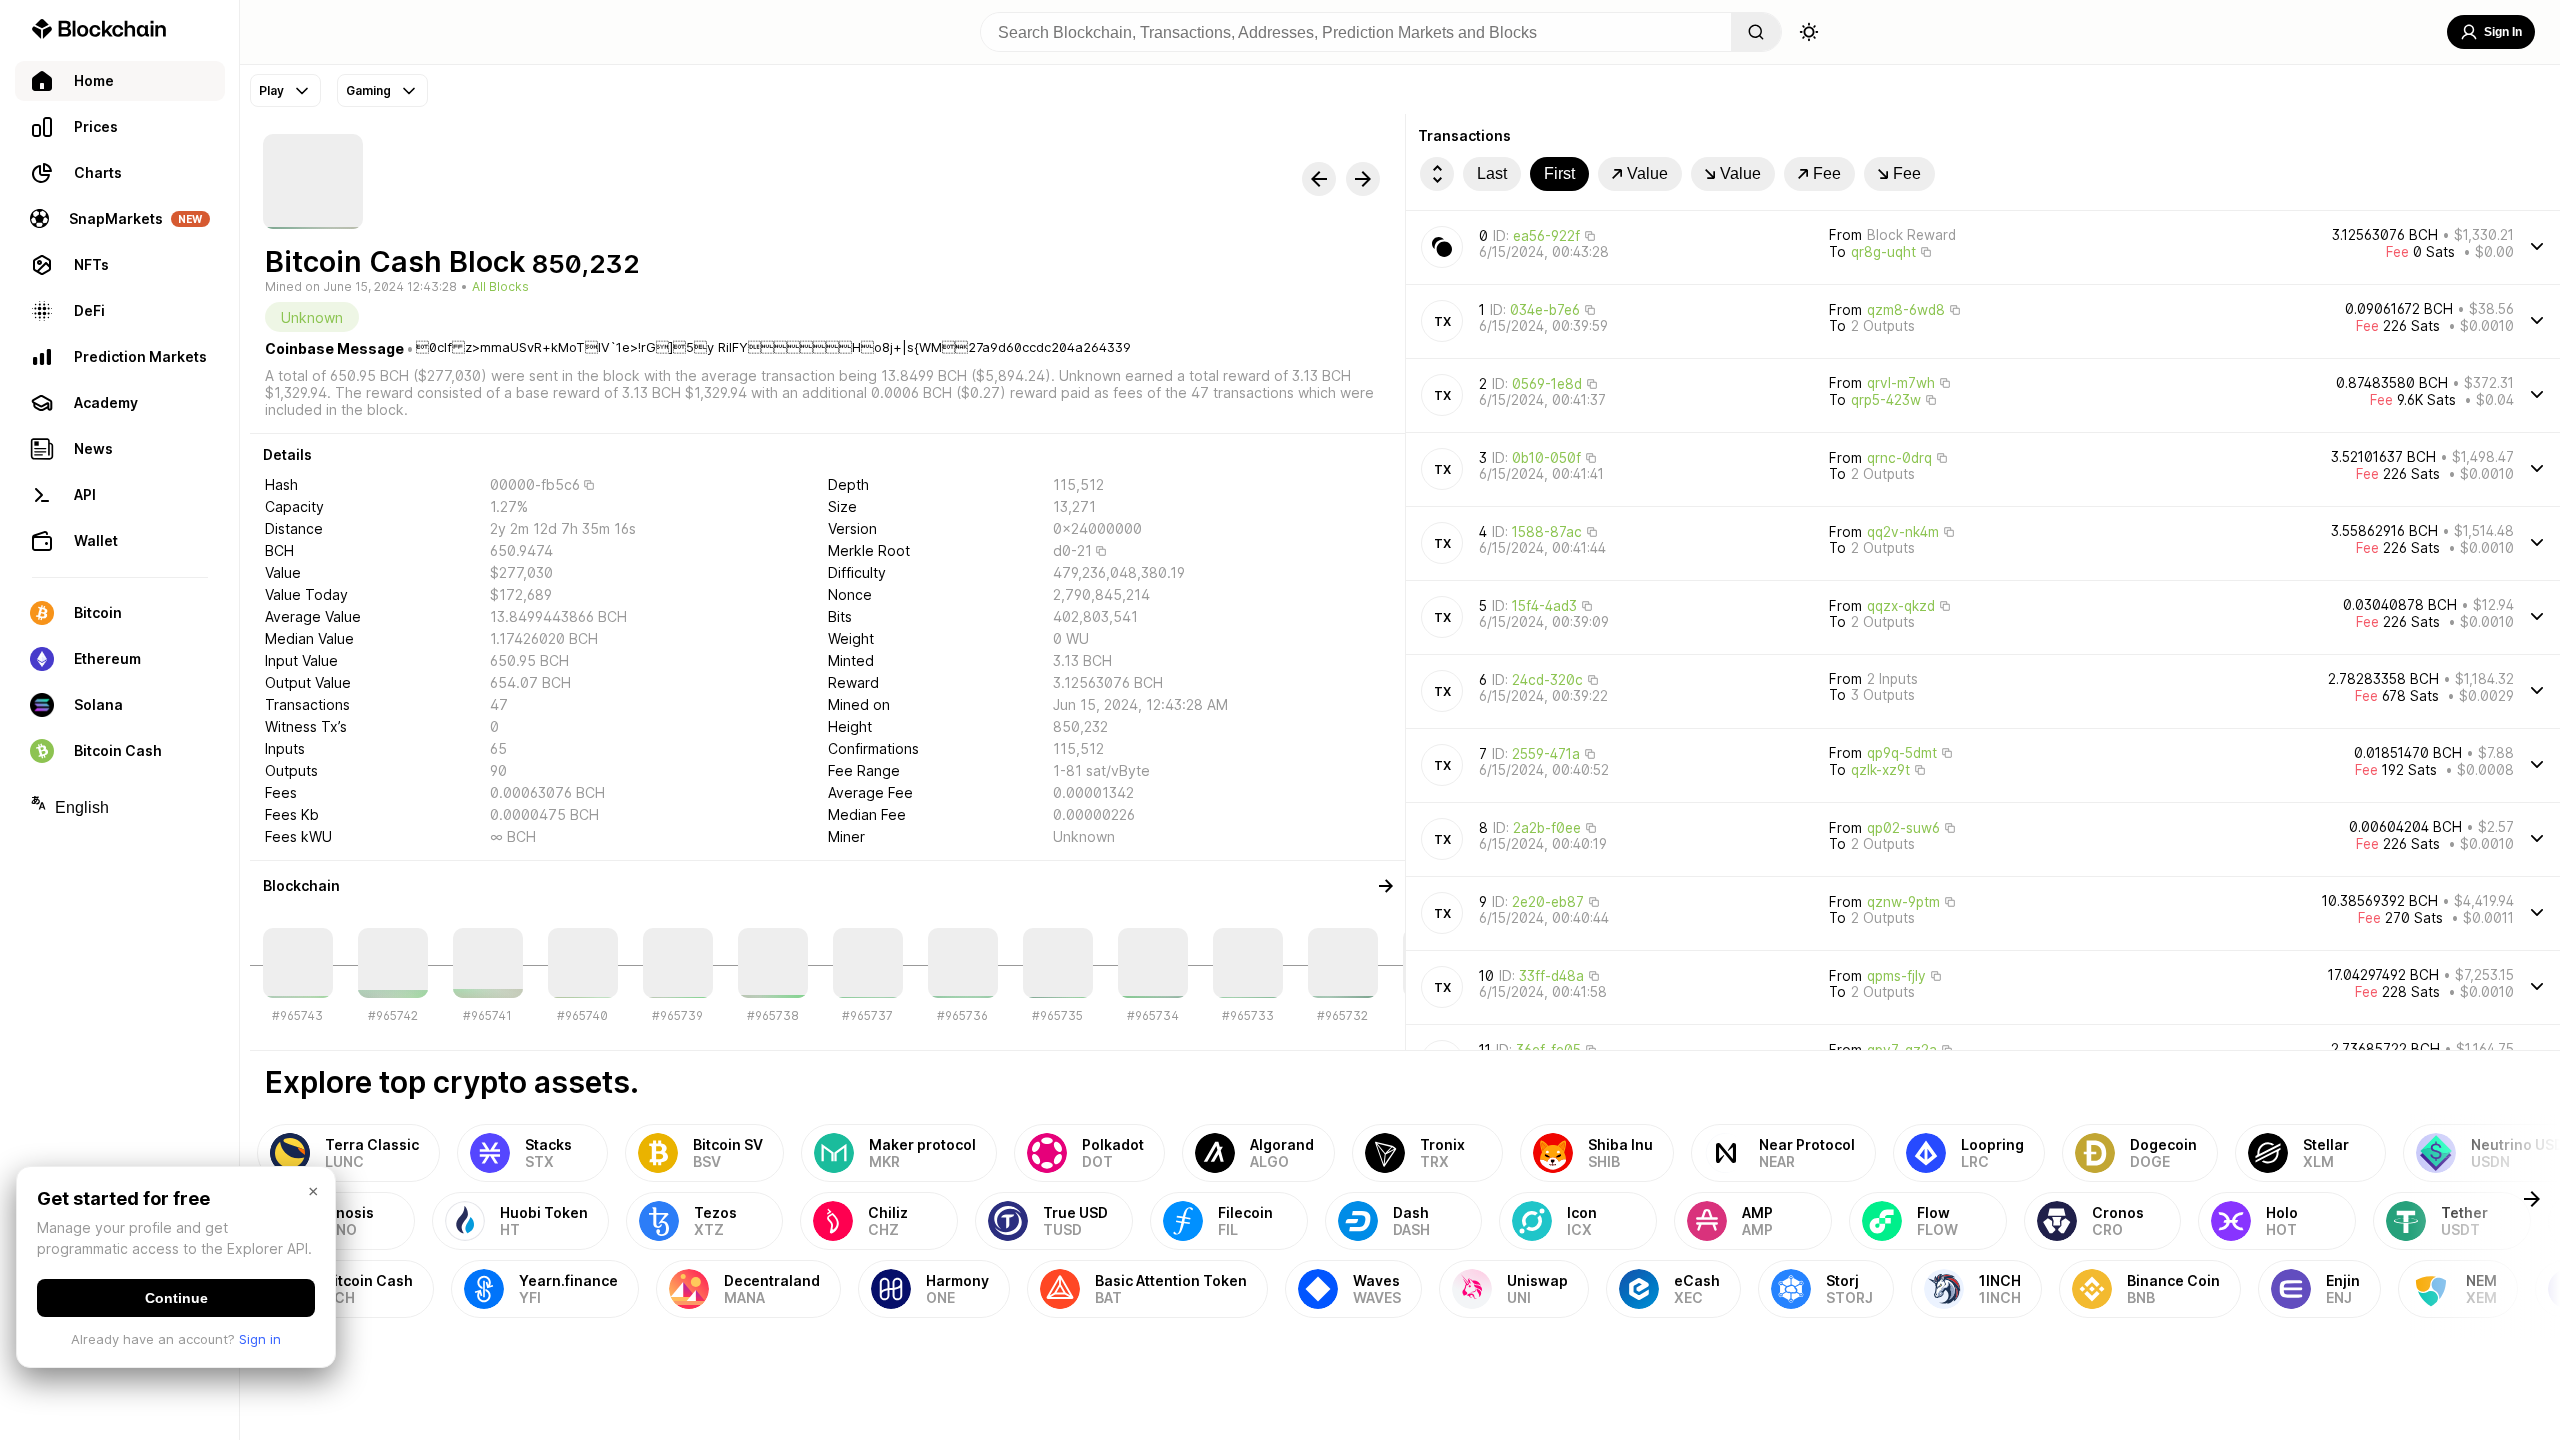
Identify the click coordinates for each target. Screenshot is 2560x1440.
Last (1492, 173)
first (1559, 173)
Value (1647, 173)
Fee (1827, 173)
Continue (176, 1298)
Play (271, 90)
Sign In (2503, 32)
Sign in (260, 1339)
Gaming (368, 90)
